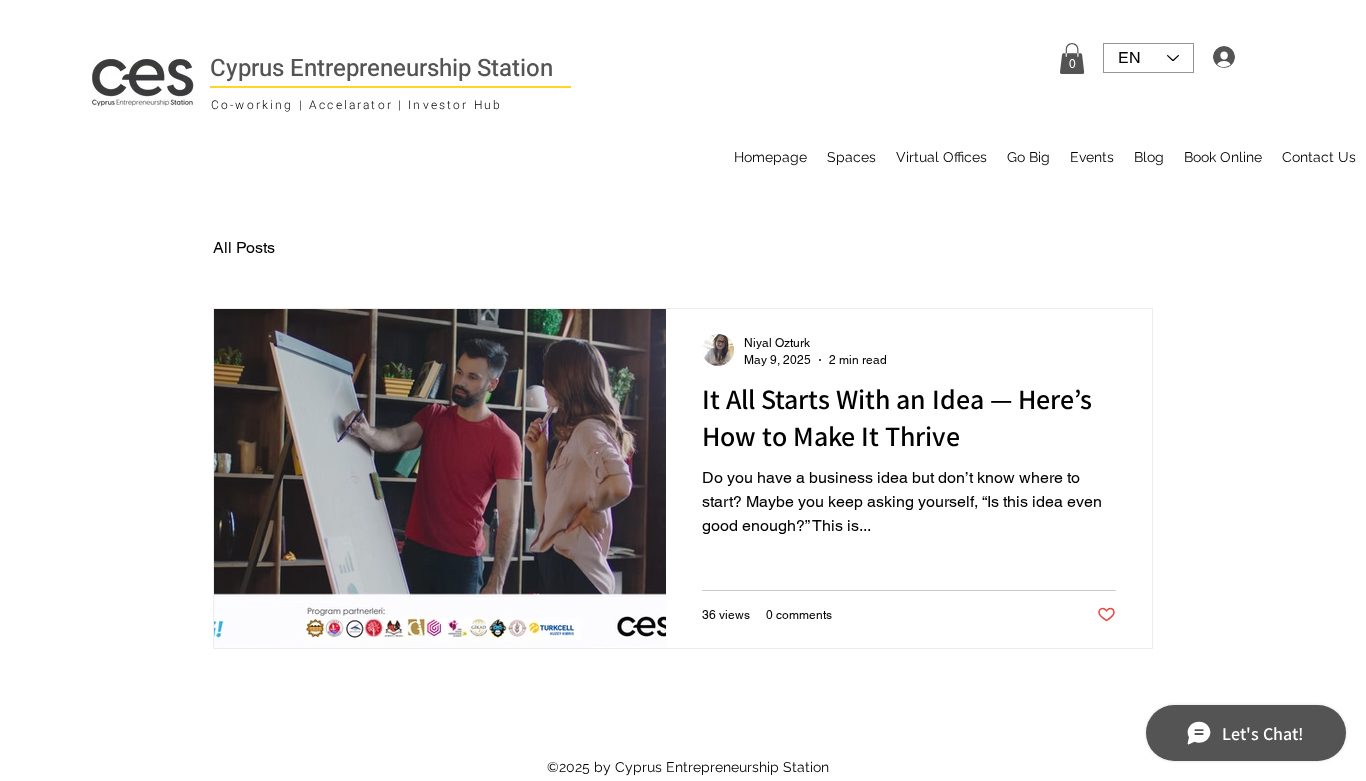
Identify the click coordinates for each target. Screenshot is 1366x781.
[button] (1072, 58)
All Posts (244, 247)
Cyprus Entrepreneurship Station (381, 68)
